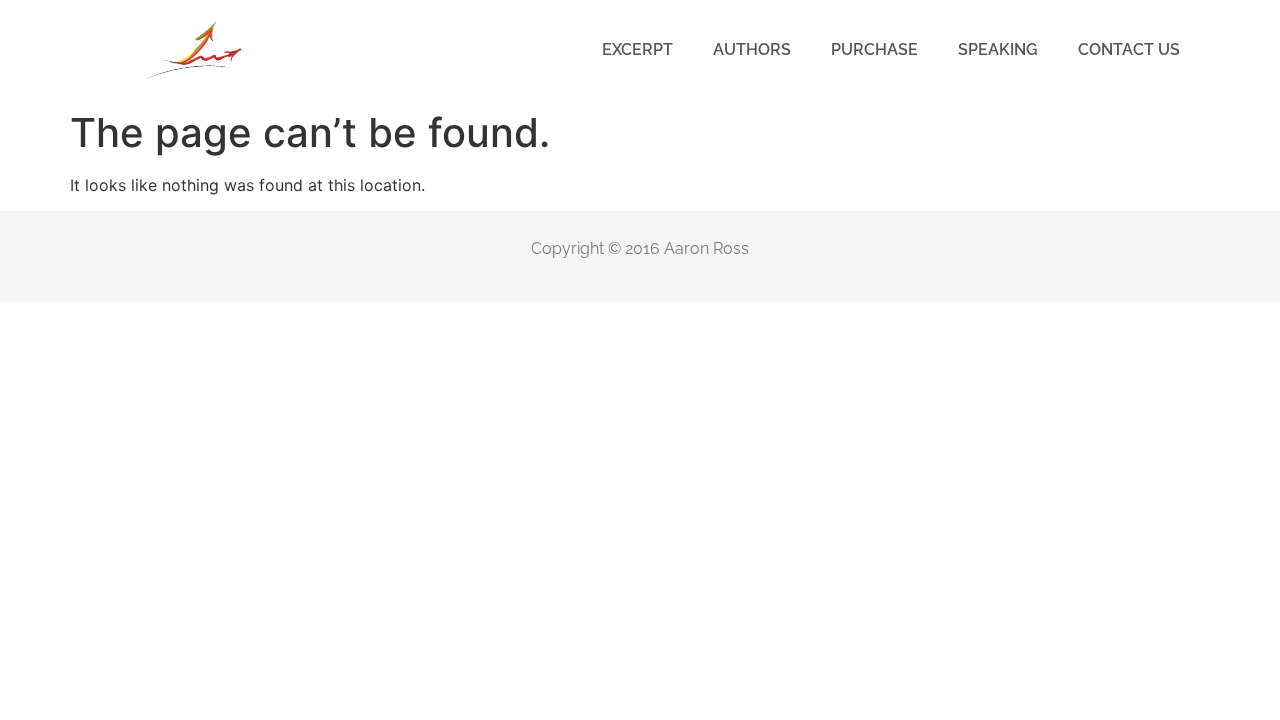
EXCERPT (637, 49)
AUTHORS (752, 49)
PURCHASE (874, 49)
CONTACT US (1129, 49)
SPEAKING (998, 49)
